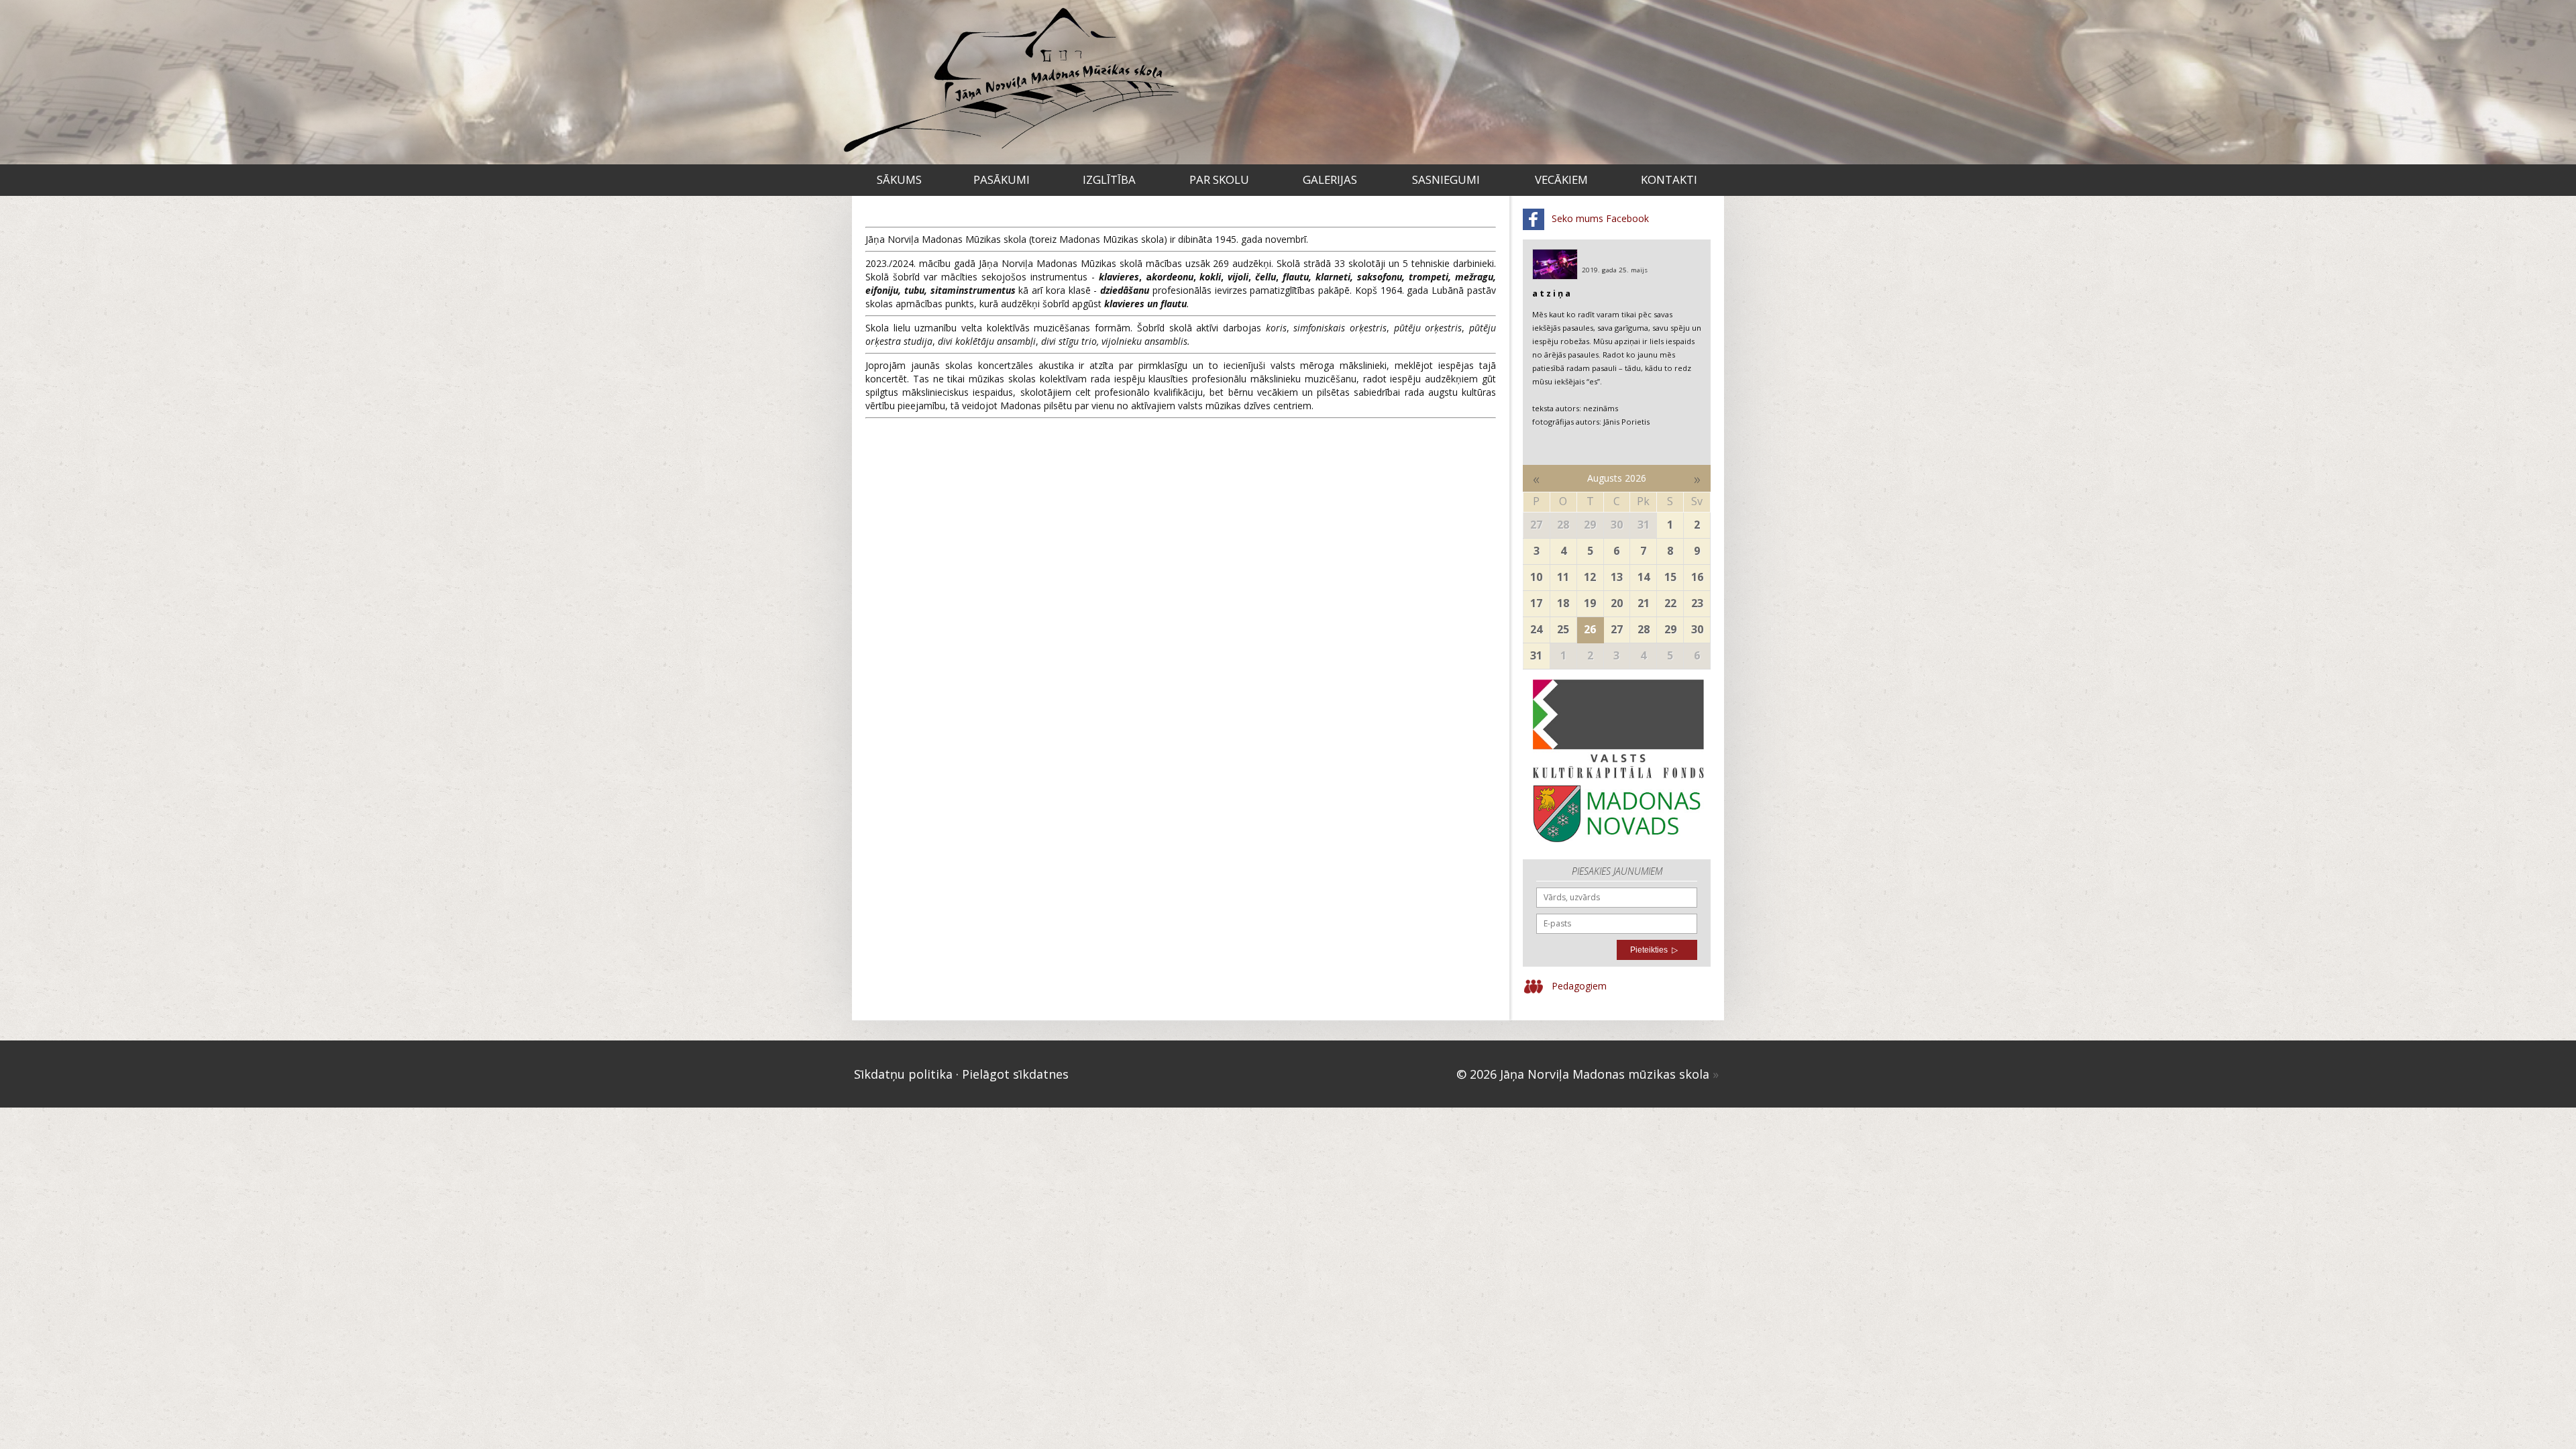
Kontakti (1669, 179)
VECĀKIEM (1561, 179)
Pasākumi (1002, 179)
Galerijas (1330, 179)
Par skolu (1219, 179)
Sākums (899, 179)
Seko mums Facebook (1599, 218)
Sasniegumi (1446, 179)
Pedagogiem (1578, 985)
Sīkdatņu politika (903, 1074)
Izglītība (1109, 179)
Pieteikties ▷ (1654, 950)
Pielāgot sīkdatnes (1015, 1074)
